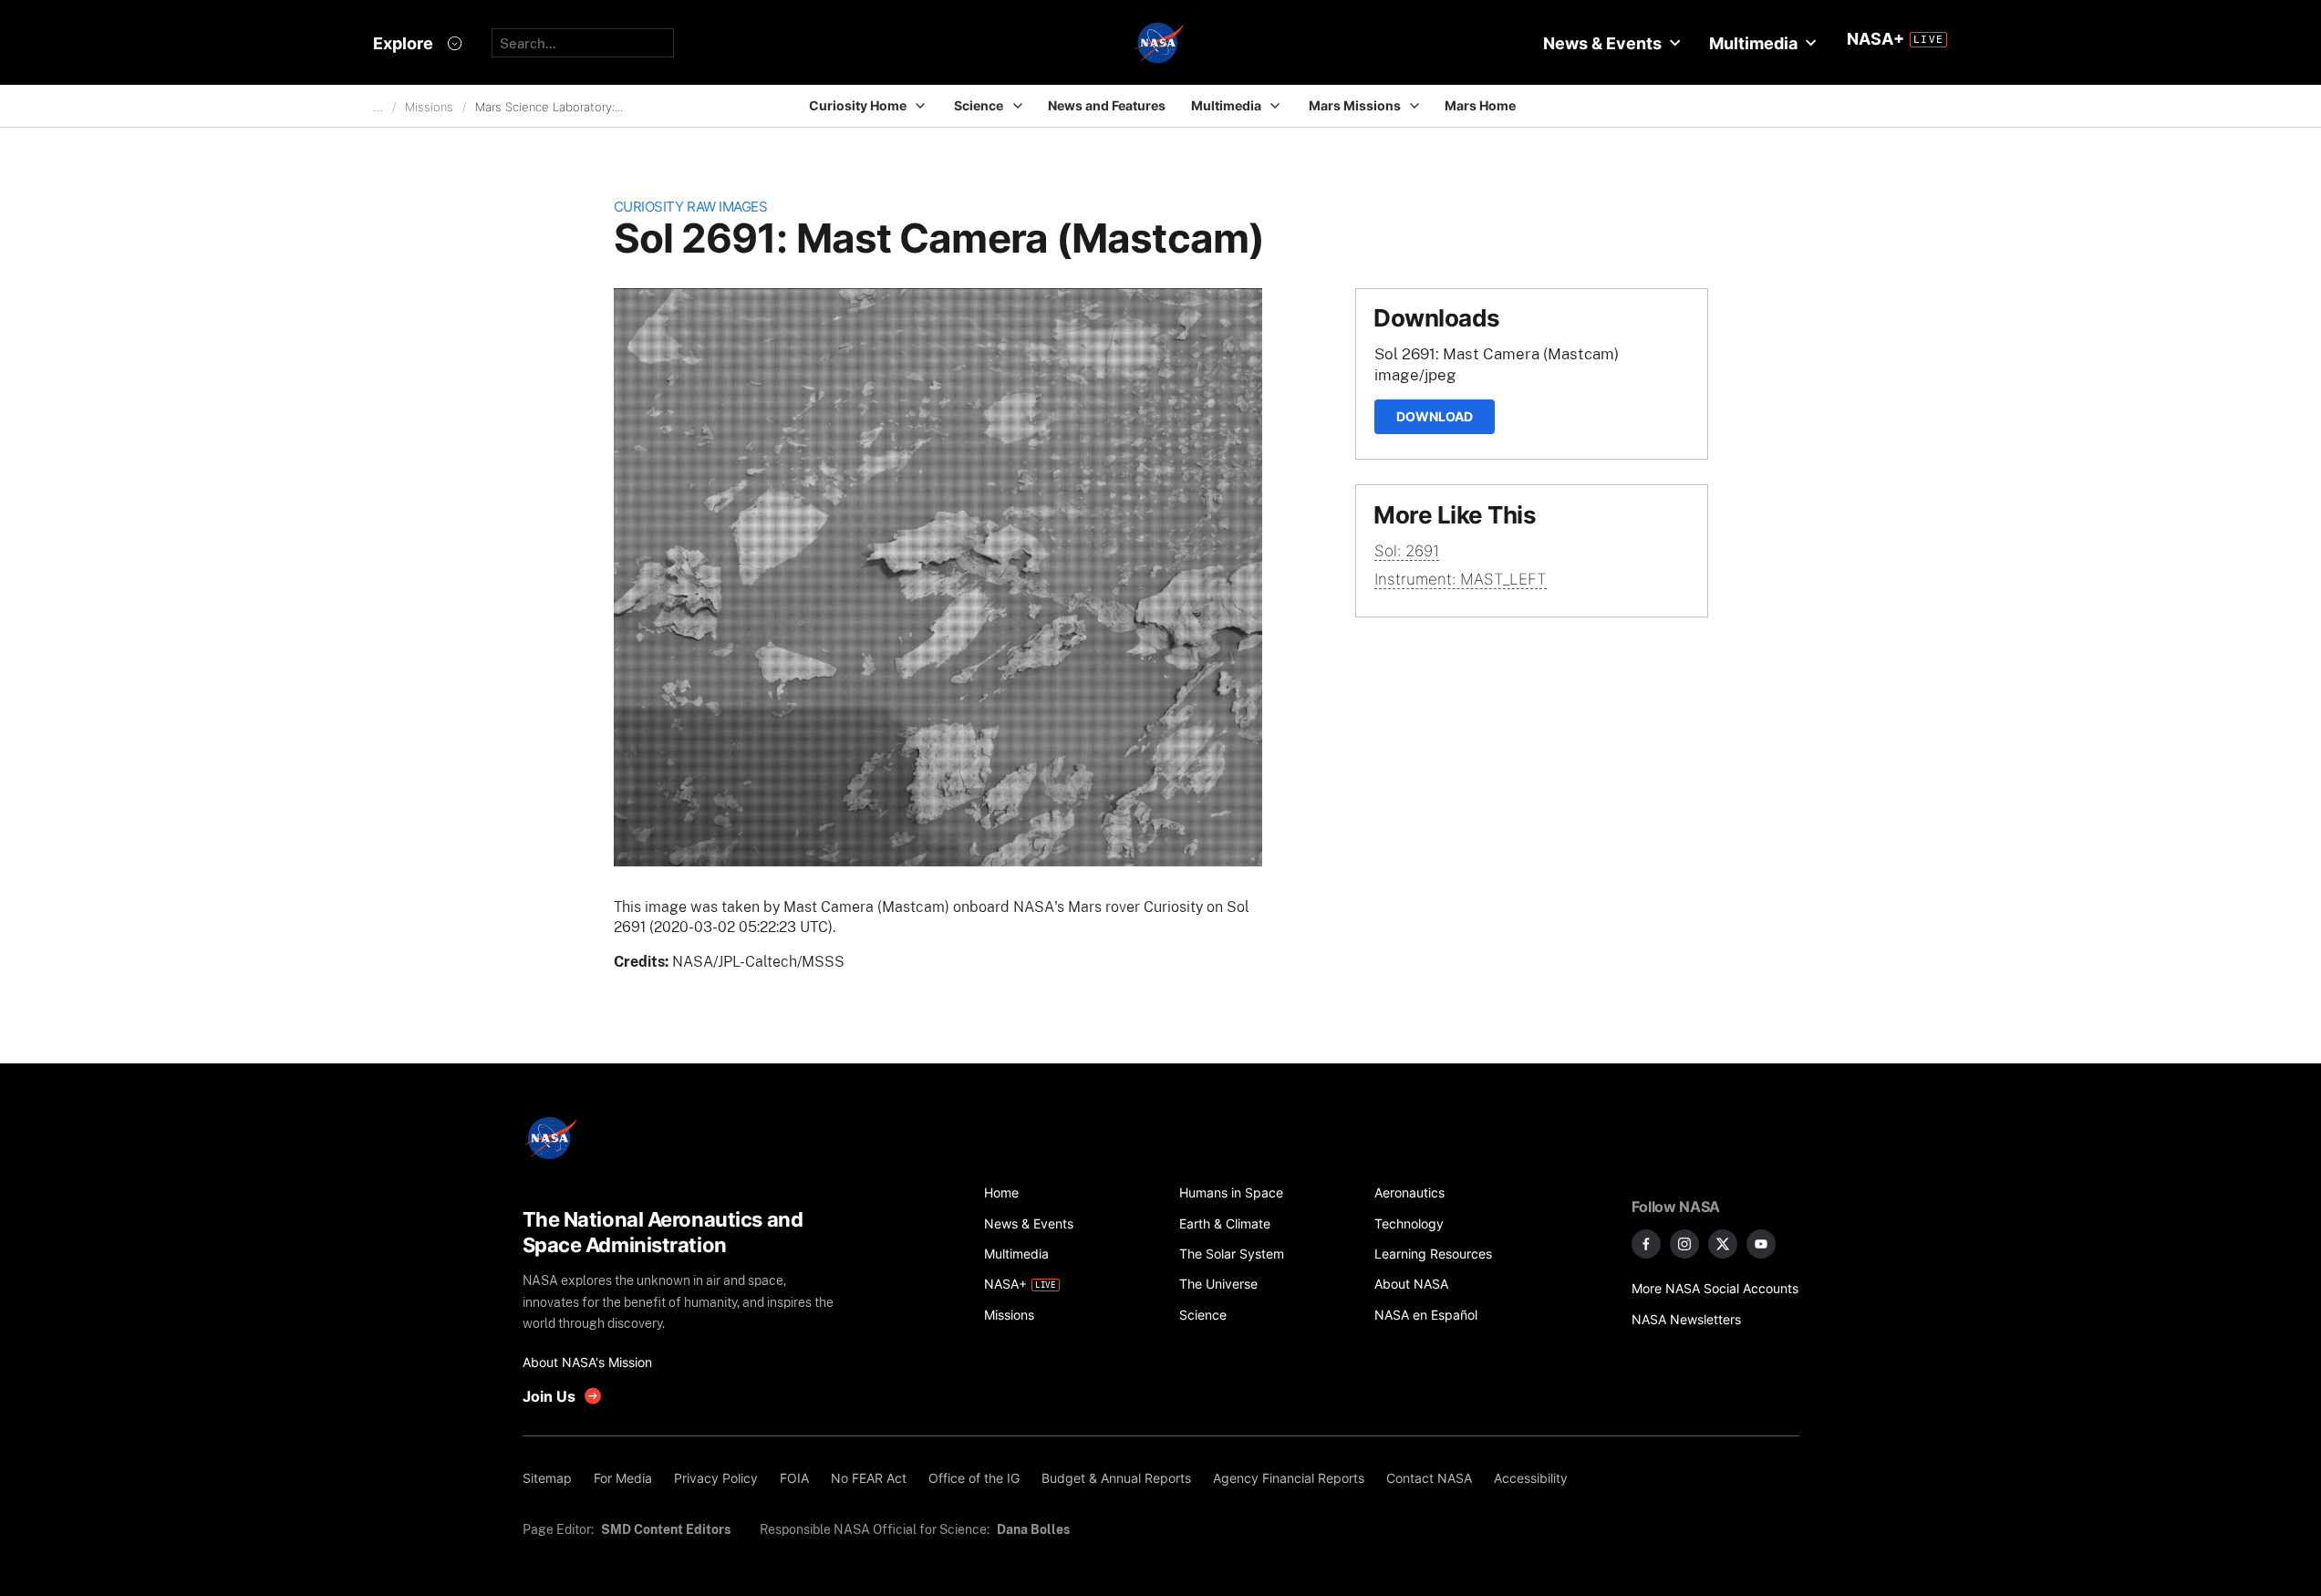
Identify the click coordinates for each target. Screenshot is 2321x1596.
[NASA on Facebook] (1646, 1244)
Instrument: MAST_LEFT (1461, 579)
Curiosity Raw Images (691, 207)
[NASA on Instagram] (1684, 1244)
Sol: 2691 (1407, 551)
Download (1435, 416)
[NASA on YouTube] (1761, 1244)
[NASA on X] (1723, 1244)
